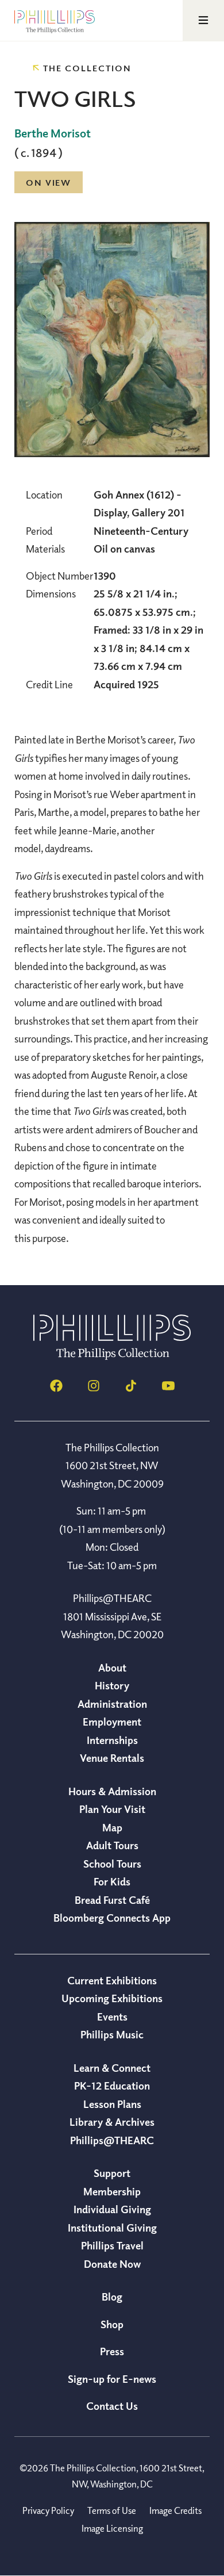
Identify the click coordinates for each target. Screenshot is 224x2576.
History (112, 1685)
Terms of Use (112, 2510)
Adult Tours (112, 1845)
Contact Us (112, 2406)
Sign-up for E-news (112, 2379)
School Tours (112, 1864)
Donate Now (112, 2264)
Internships (112, 1740)
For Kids (112, 1881)
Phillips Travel (112, 2245)
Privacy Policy (48, 2510)
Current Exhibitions (112, 1980)
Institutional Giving (112, 2228)
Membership (112, 2191)
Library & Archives (112, 2122)
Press (112, 2351)
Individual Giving (112, 2209)
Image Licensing (112, 2528)
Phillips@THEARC (112, 2140)
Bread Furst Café (112, 1900)
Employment (112, 1722)
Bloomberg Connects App (112, 1918)
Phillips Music (112, 2034)
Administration (112, 1704)
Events (112, 2017)
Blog (112, 2297)
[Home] (112, 1356)
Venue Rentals (112, 1758)
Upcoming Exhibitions (112, 1998)
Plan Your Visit (112, 1809)
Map (112, 1827)
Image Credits (175, 2510)
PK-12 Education (112, 2086)
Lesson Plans (112, 2104)
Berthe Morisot (53, 133)
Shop (112, 2324)
